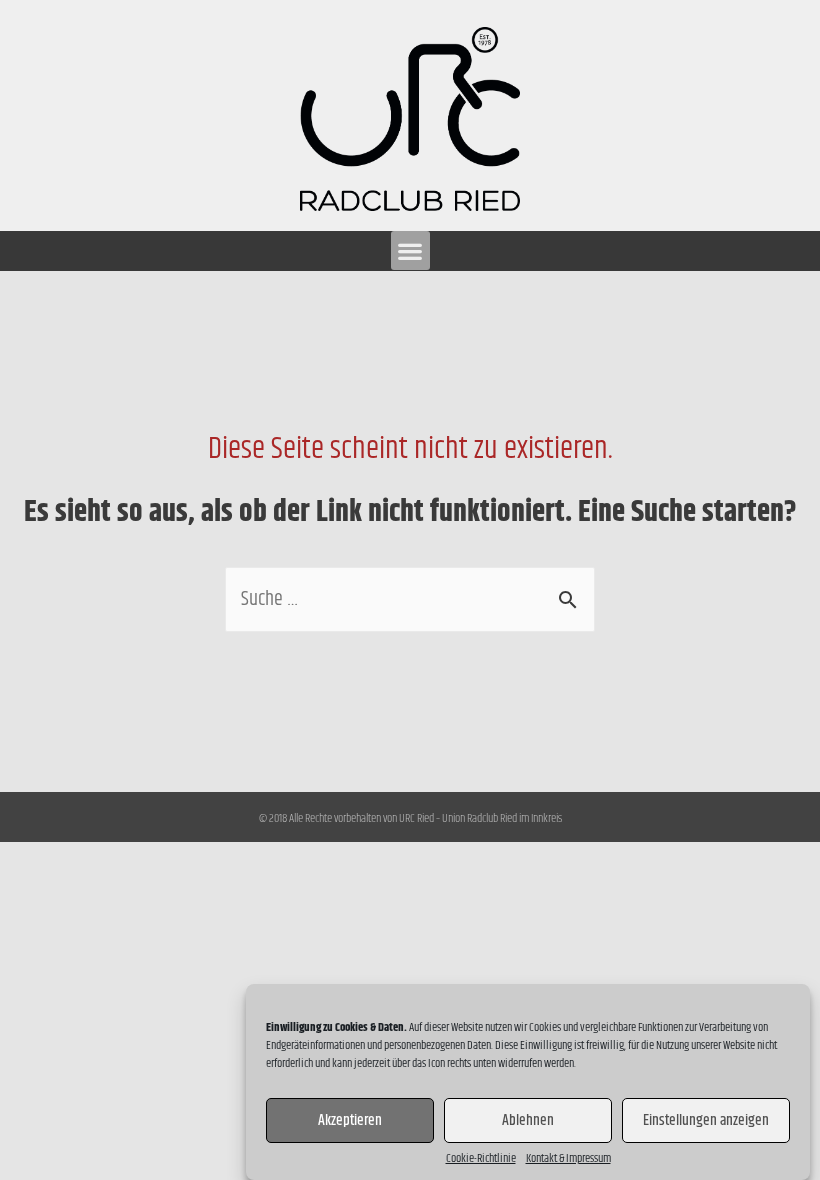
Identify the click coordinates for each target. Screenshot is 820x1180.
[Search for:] (410, 599)
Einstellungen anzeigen (706, 1120)
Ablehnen (528, 1120)
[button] (410, 250)
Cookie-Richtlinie (481, 1159)
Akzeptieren (350, 1120)
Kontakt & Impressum (568, 1159)
